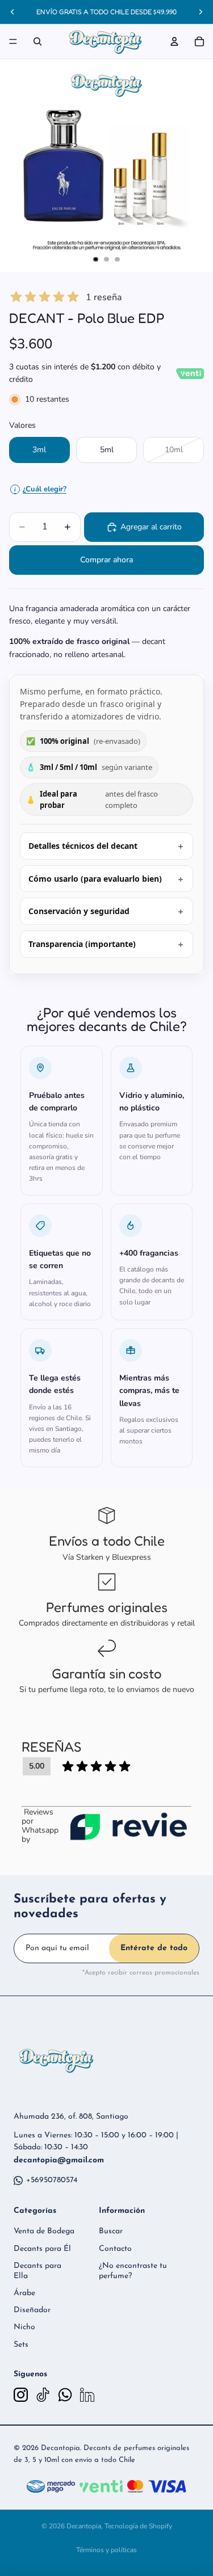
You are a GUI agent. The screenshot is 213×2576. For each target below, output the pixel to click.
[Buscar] (37, 41)
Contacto (115, 2249)
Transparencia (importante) (82, 944)
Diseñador (32, 2310)
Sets (21, 2345)
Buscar (111, 2231)
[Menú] (13, 41)
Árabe (24, 2293)
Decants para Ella (37, 2271)
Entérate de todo (154, 1948)
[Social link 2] (43, 2395)
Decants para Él (42, 2249)
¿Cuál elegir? (40, 489)
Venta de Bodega (44, 2231)
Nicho (24, 2327)
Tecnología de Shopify (138, 2526)
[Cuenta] (174, 41)
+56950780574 (52, 2180)
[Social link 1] (21, 2395)
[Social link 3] (65, 2395)
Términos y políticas (106, 2550)
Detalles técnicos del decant (83, 846)
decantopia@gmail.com (59, 2160)
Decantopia (84, 2526)
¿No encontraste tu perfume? (133, 2271)
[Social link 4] (87, 2395)
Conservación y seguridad (79, 911)
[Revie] (128, 1826)
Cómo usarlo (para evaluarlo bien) (95, 879)
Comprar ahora (106, 560)
